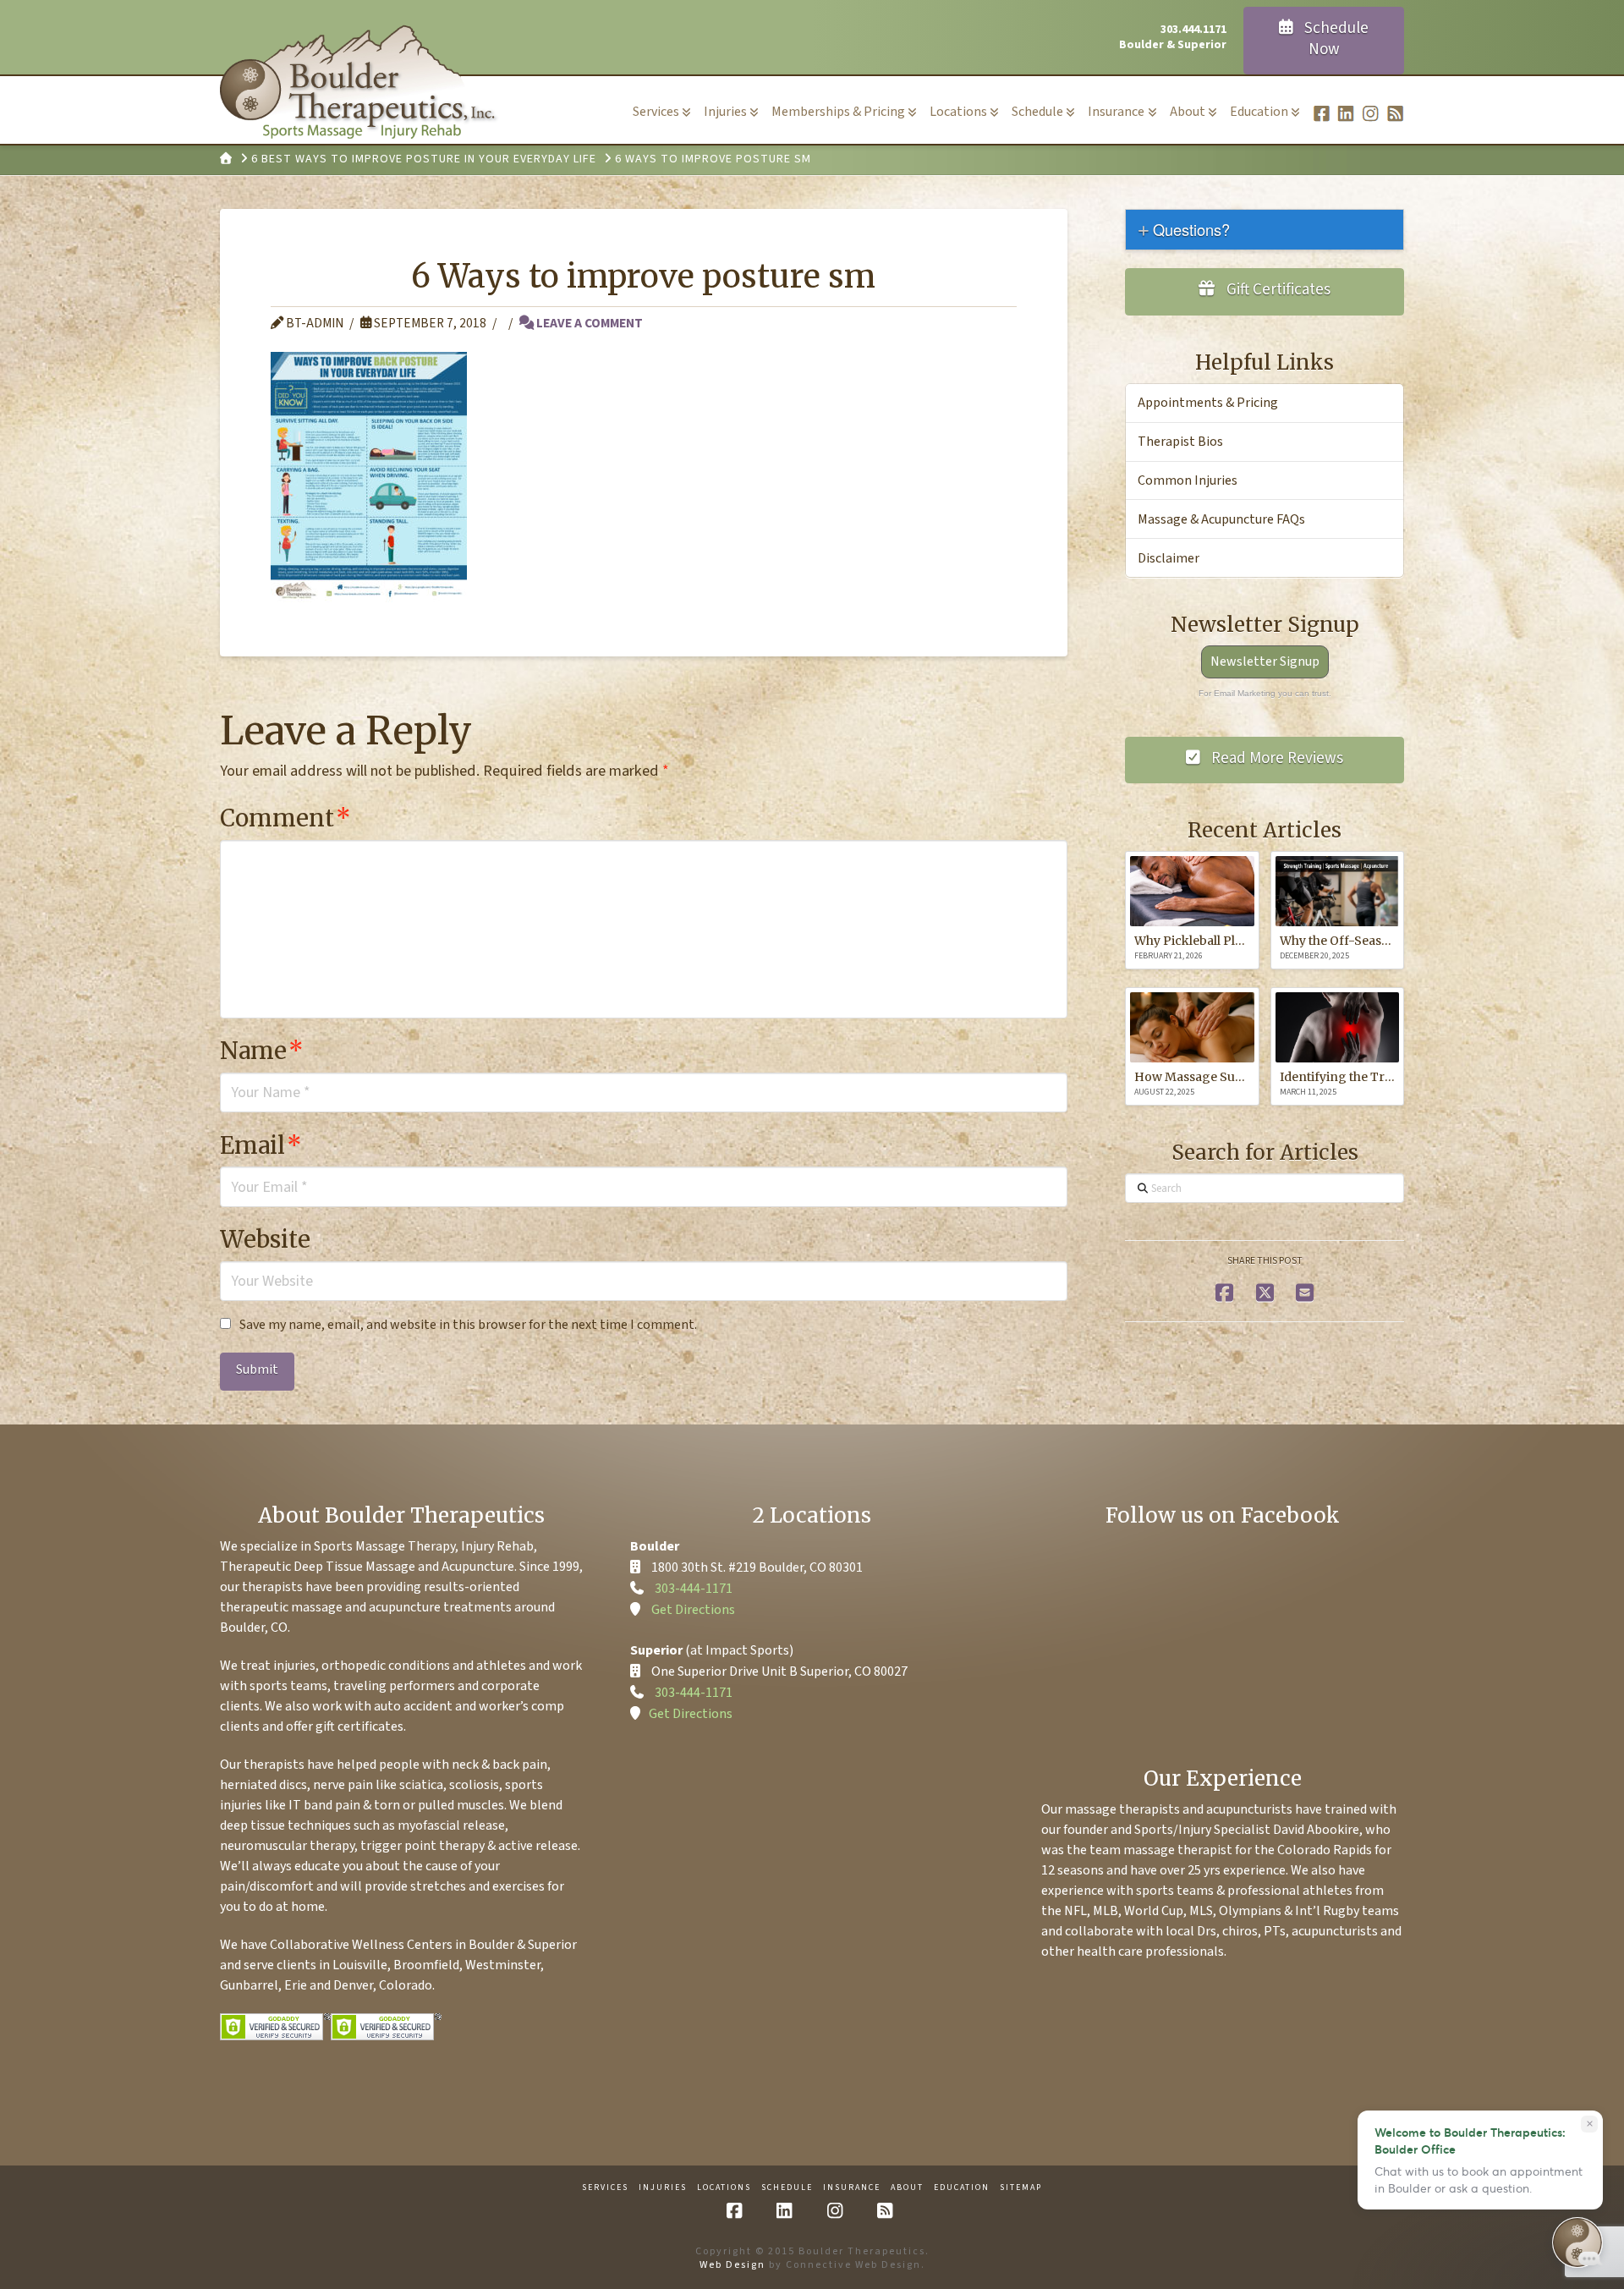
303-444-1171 (694, 1589)
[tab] (1265, 230)
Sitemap (1021, 2188)
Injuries (663, 2188)
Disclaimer (1169, 558)
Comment (285, 818)
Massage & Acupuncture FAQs (1221, 519)
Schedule (787, 2188)
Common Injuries (1188, 480)
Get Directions (693, 1610)
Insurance (852, 2188)
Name (262, 1051)
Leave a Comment (588, 323)
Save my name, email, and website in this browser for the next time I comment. (468, 1325)
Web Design (732, 2265)
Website (265, 1239)
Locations (724, 2188)
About (907, 2188)
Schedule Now (1335, 39)
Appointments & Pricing (1208, 403)
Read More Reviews (1276, 758)
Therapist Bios (1180, 442)
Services (605, 2188)
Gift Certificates (1277, 290)
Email (261, 1145)
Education (962, 2188)
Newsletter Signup (1265, 661)
